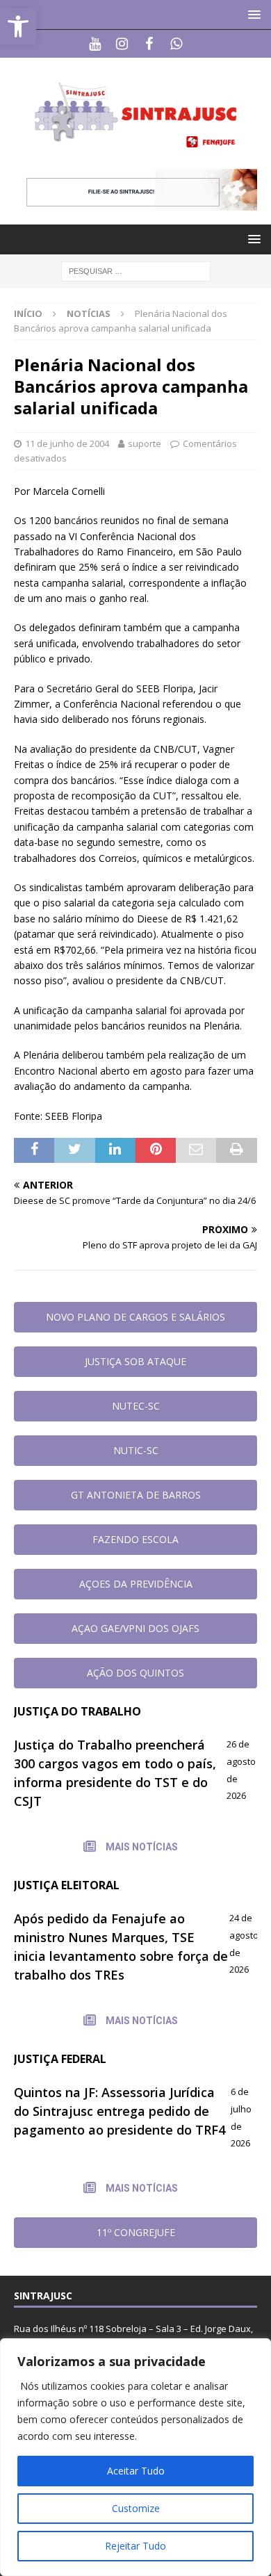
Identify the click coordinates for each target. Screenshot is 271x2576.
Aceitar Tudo (136, 2471)
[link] (18, 26)
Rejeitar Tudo (135, 2546)
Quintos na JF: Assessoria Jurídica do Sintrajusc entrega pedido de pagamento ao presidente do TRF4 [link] (120, 2111)
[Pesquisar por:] (136, 270)
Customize (136, 2508)
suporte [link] (145, 443)
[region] (135, 2457)
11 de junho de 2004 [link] (67, 443)
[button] (252, 14)
